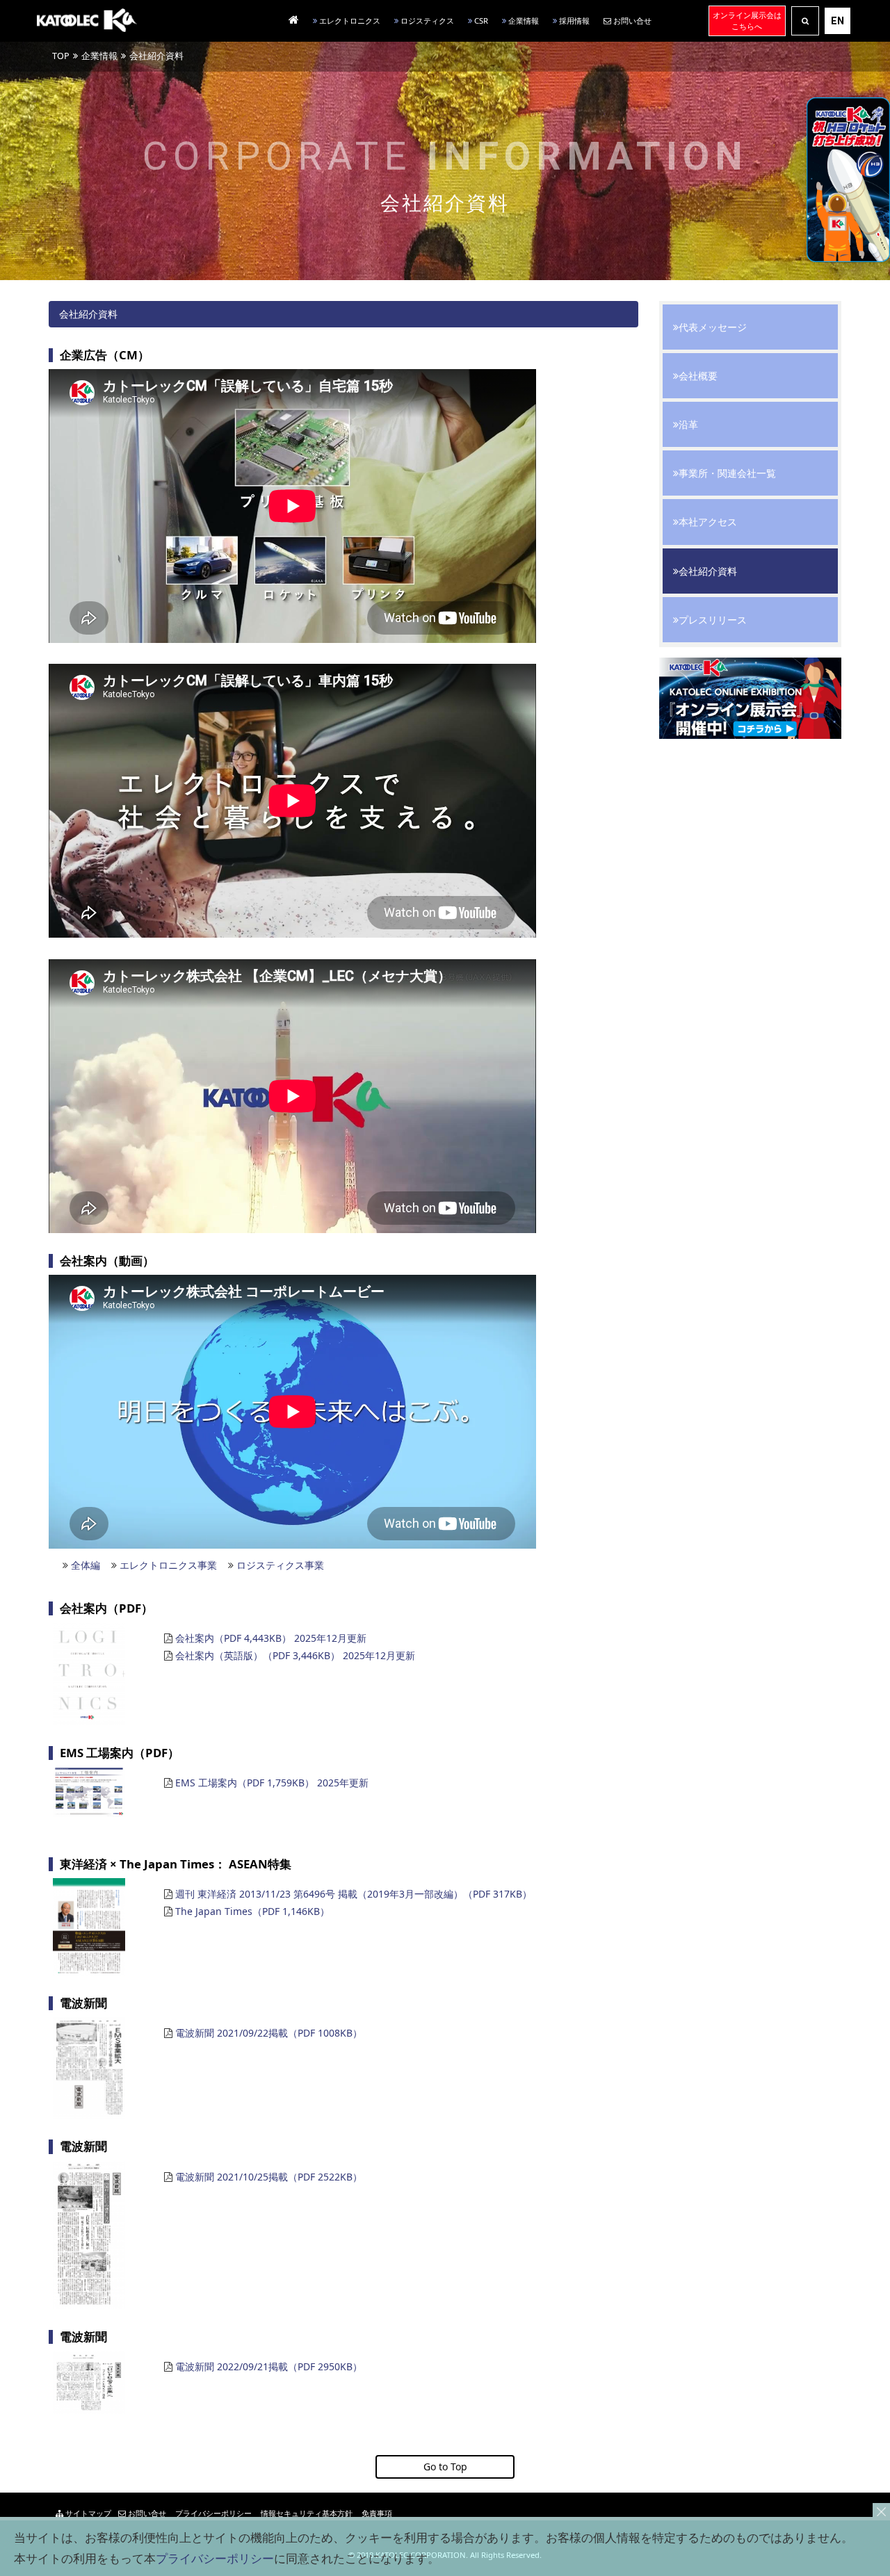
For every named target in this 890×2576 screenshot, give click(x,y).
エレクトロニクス (349, 21)
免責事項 (376, 2513)
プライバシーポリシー (212, 2513)
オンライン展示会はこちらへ (747, 21)
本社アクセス (708, 522)
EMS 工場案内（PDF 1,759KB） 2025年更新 (272, 1783)
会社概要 (698, 376)
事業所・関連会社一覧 (727, 473)
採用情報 (573, 21)
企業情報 (523, 21)
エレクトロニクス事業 (168, 1565)
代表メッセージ (713, 327)
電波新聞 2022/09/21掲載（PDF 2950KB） (269, 2366)
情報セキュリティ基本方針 (306, 2513)
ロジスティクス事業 (280, 1565)
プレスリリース (713, 620)
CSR (480, 21)
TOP (61, 56)
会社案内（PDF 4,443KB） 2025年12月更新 (271, 1638)
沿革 (688, 424)
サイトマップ (87, 2513)
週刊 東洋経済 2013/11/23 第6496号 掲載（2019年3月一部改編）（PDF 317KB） (354, 1894)
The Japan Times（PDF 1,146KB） (252, 1911)
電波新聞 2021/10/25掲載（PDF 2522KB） (269, 2177)
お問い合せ (631, 21)
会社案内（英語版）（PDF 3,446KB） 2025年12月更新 (295, 1655)
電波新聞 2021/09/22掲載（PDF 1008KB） (269, 2033)
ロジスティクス (426, 21)
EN (838, 21)
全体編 (86, 1565)
